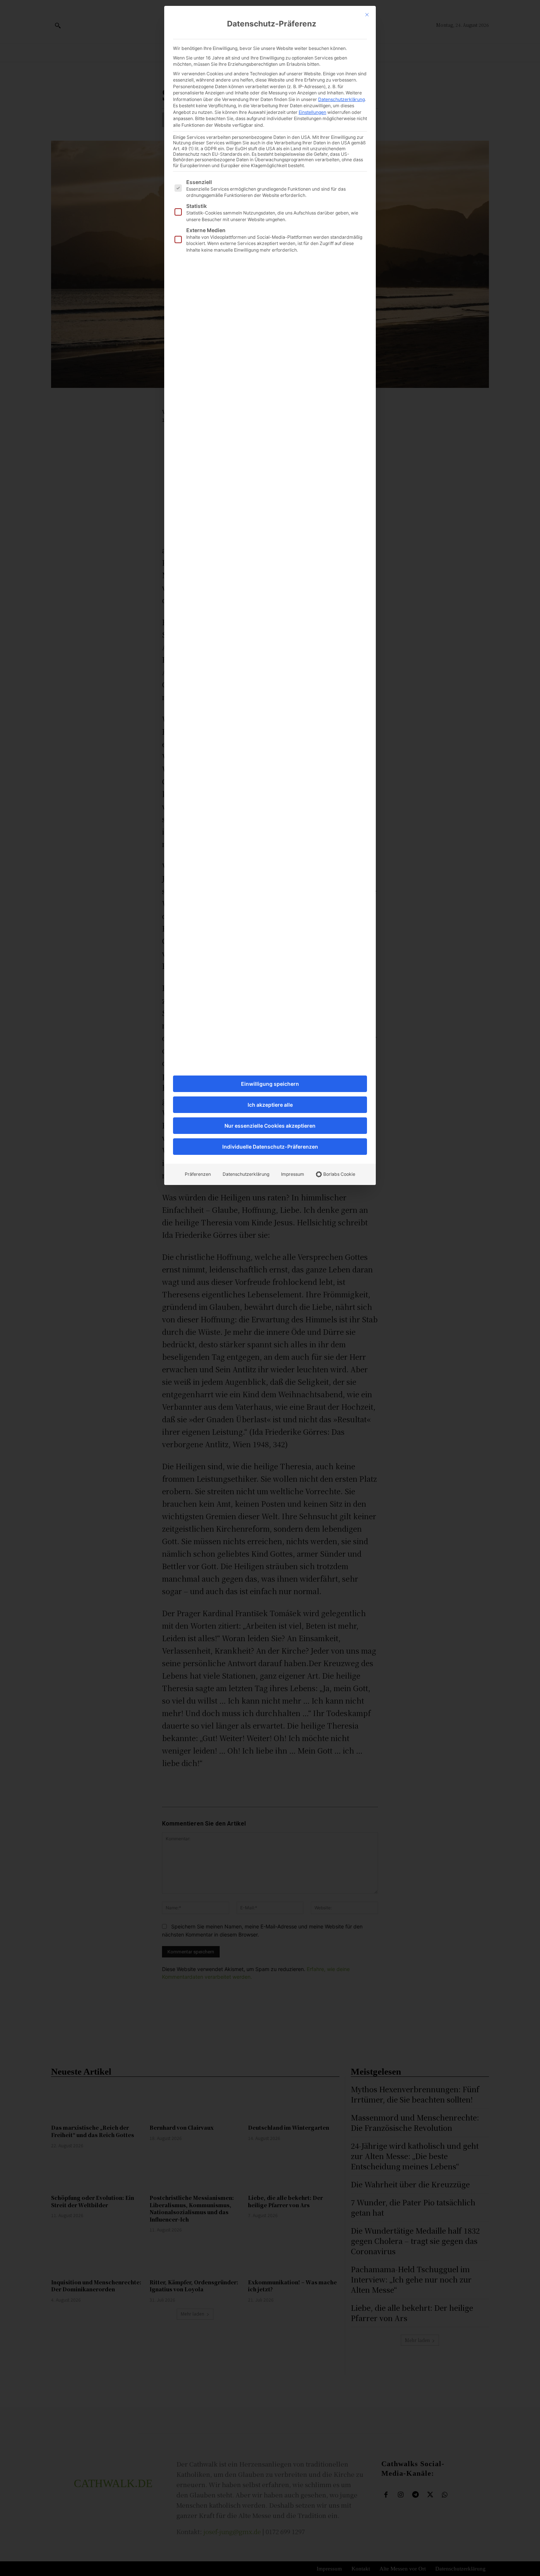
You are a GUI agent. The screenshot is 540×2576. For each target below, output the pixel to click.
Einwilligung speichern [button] (270, 1084)
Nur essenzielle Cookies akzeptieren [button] (270, 1126)
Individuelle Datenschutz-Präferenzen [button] (270, 1147)
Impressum (293, 1174)
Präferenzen (198, 1174)
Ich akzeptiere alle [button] (270, 1105)
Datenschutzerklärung (341, 99)
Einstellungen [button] (312, 112)
